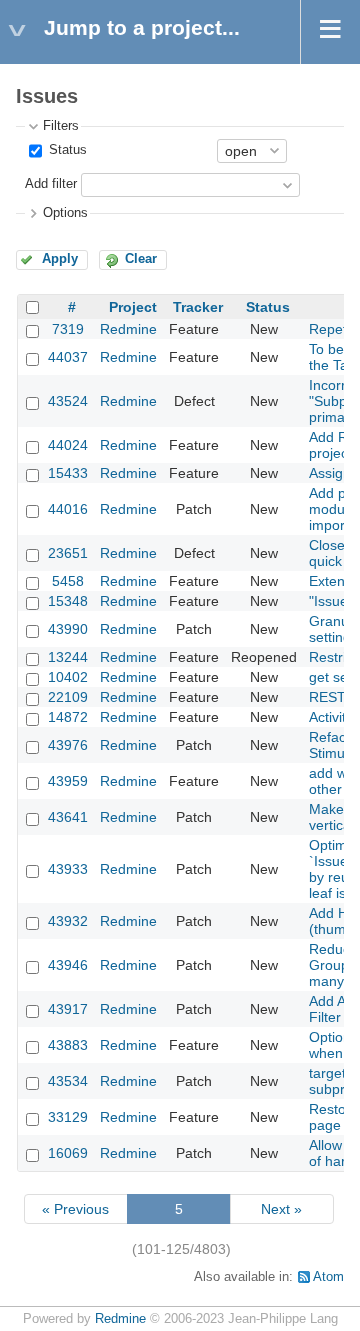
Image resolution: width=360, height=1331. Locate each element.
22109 (68, 697)
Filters (61, 126)
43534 (68, 1081)
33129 (68, 1117)
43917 (68, 1009)
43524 (68, 401)
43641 (68, 817)
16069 (68, 1153)
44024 (68, 445)
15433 (68, 473)
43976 (68, 745)
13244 (68, 657)
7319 (68, 329)
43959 (68, 781)
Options (65, 213)
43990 (68, 629)
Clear (141, 259)
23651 (68, 553)
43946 (68, 965)
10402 (68, 677)
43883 (68, 1045)
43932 (68, 921)
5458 (68, 581)
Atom (328, 1277)
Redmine (128, 329)
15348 (68, 601)
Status (66, 150)
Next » (281, 1209)
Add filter (51, 184)
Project (133, 307)
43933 (68, 869)
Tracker (198, 307)
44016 (68, 509)
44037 (68, 357)
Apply (60, 259)
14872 (68, 717)
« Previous (75, 1209)
